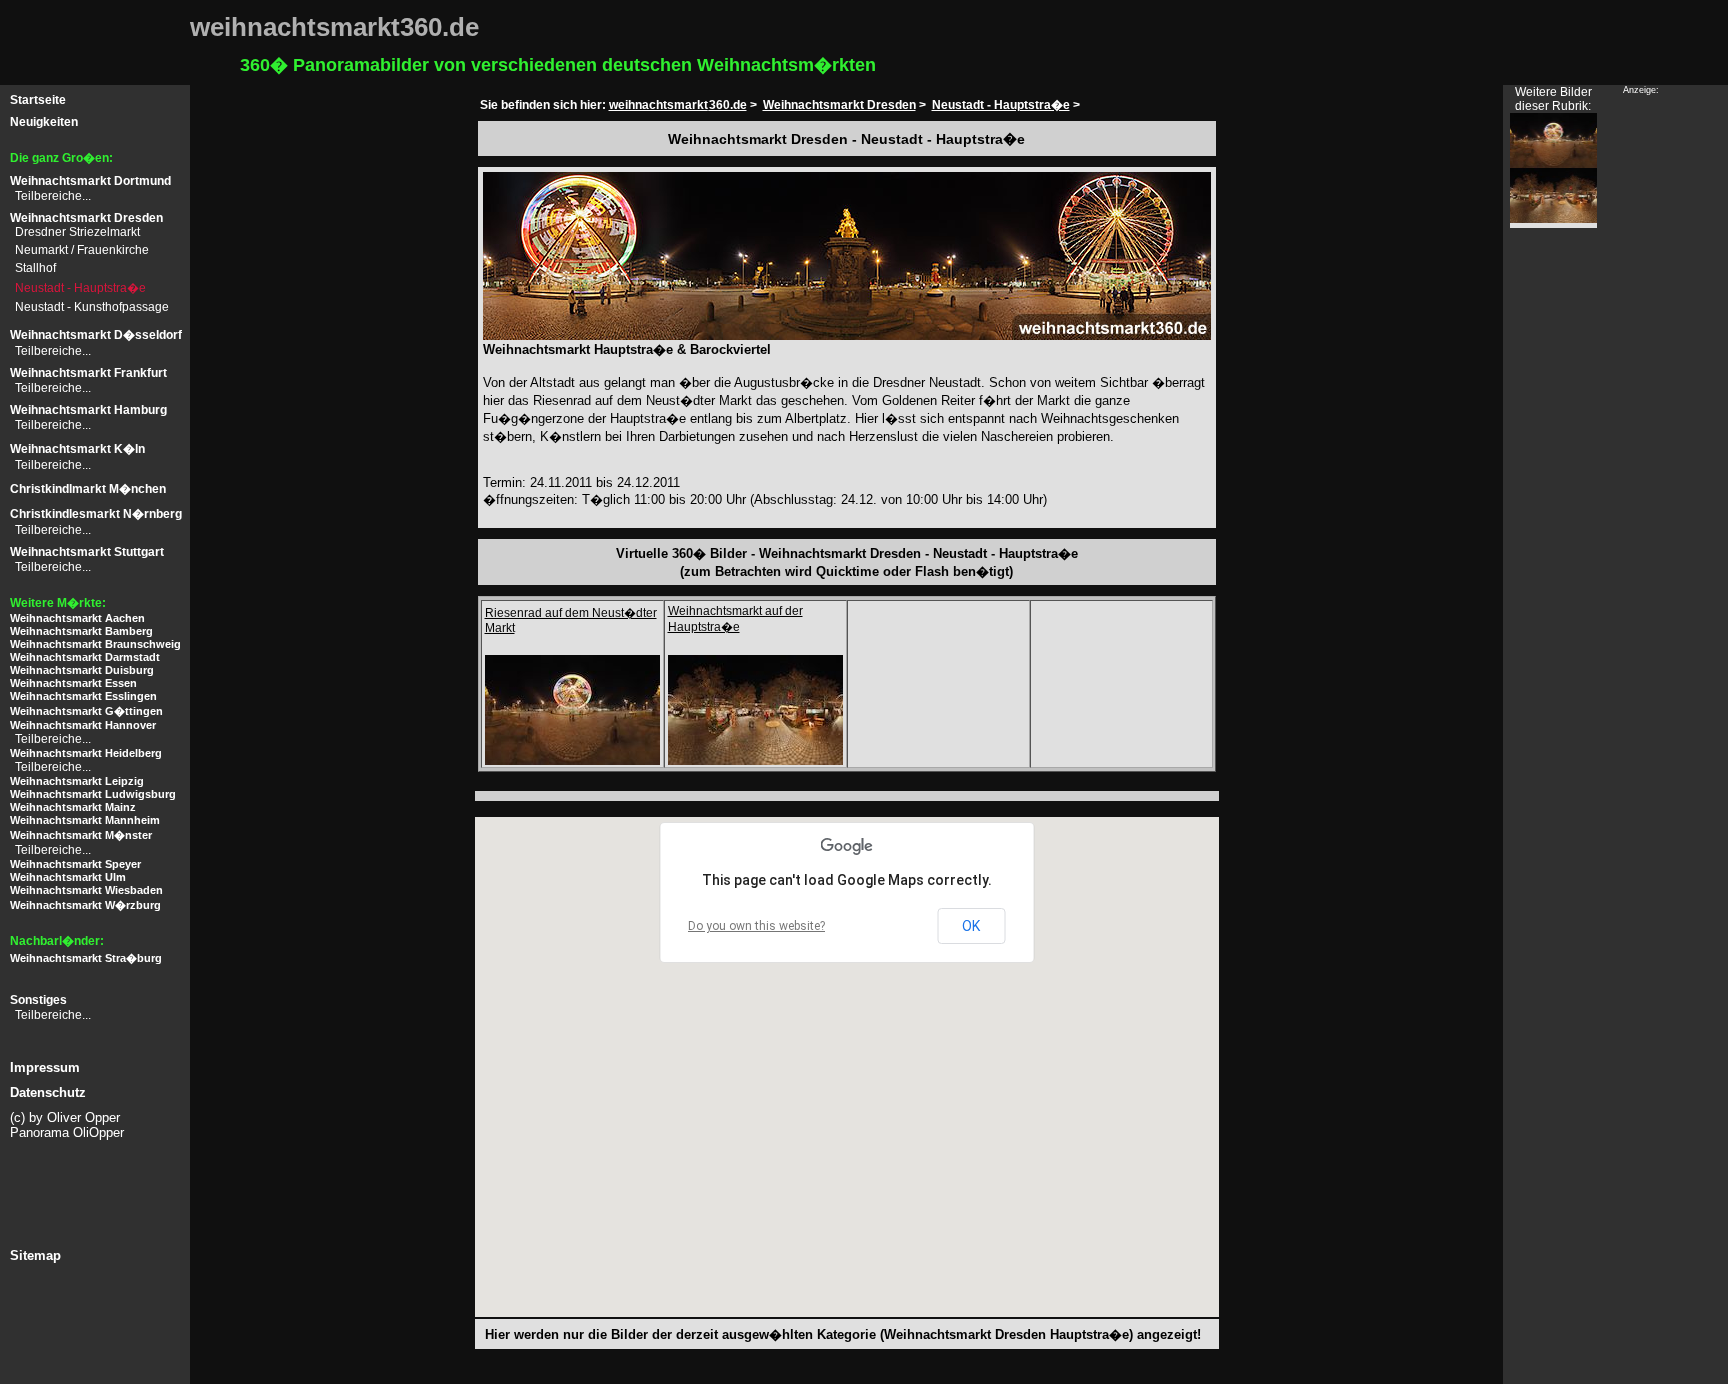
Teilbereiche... (53, 196)
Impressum (45, 1067)
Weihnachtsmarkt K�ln (77, 449)
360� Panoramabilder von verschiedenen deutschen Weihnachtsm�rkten (558, 65)
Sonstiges (38, 1000)
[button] (741, 1222)
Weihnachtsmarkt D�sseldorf (96, 335)
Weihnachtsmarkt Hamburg (88, 410)
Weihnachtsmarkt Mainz (73, 807)
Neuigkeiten (44, 122)
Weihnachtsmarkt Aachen (77, 618)
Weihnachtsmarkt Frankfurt (88, 373)
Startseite (38, 100)
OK (971, 926)
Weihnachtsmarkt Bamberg (81, 631)
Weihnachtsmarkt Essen (73, 683)
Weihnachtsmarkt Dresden (86, 218)
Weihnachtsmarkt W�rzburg (85, 905)
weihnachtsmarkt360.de (678, 105)
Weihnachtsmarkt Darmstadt (85, 657)
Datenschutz (48, 1092)
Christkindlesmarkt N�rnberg (96, 514)
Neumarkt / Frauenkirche (82, 250)
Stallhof (35, 268)
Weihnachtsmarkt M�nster (81, 835)
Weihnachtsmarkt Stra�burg (86, 958)
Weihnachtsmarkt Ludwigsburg (93, 794)
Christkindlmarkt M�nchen (88, 489)
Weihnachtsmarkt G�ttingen (86, 711)
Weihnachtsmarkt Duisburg (82, 670)
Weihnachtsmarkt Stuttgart (87, 552)
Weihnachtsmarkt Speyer (75, 864)
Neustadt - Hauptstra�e (80, 288)
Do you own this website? (756, 926)
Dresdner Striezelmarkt (77, 232)
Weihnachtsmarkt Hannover (83, 725)
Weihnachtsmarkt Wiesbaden (86, 890)
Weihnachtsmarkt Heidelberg (86, 753)
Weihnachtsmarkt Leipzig (77, 781)
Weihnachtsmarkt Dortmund (90, 181)
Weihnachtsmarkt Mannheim (85, 820)
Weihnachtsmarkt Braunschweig (95, 644)
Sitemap (35, 1255)
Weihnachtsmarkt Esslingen (83, 696)
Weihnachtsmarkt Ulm (68, 877)
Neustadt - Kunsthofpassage (92, 307)
